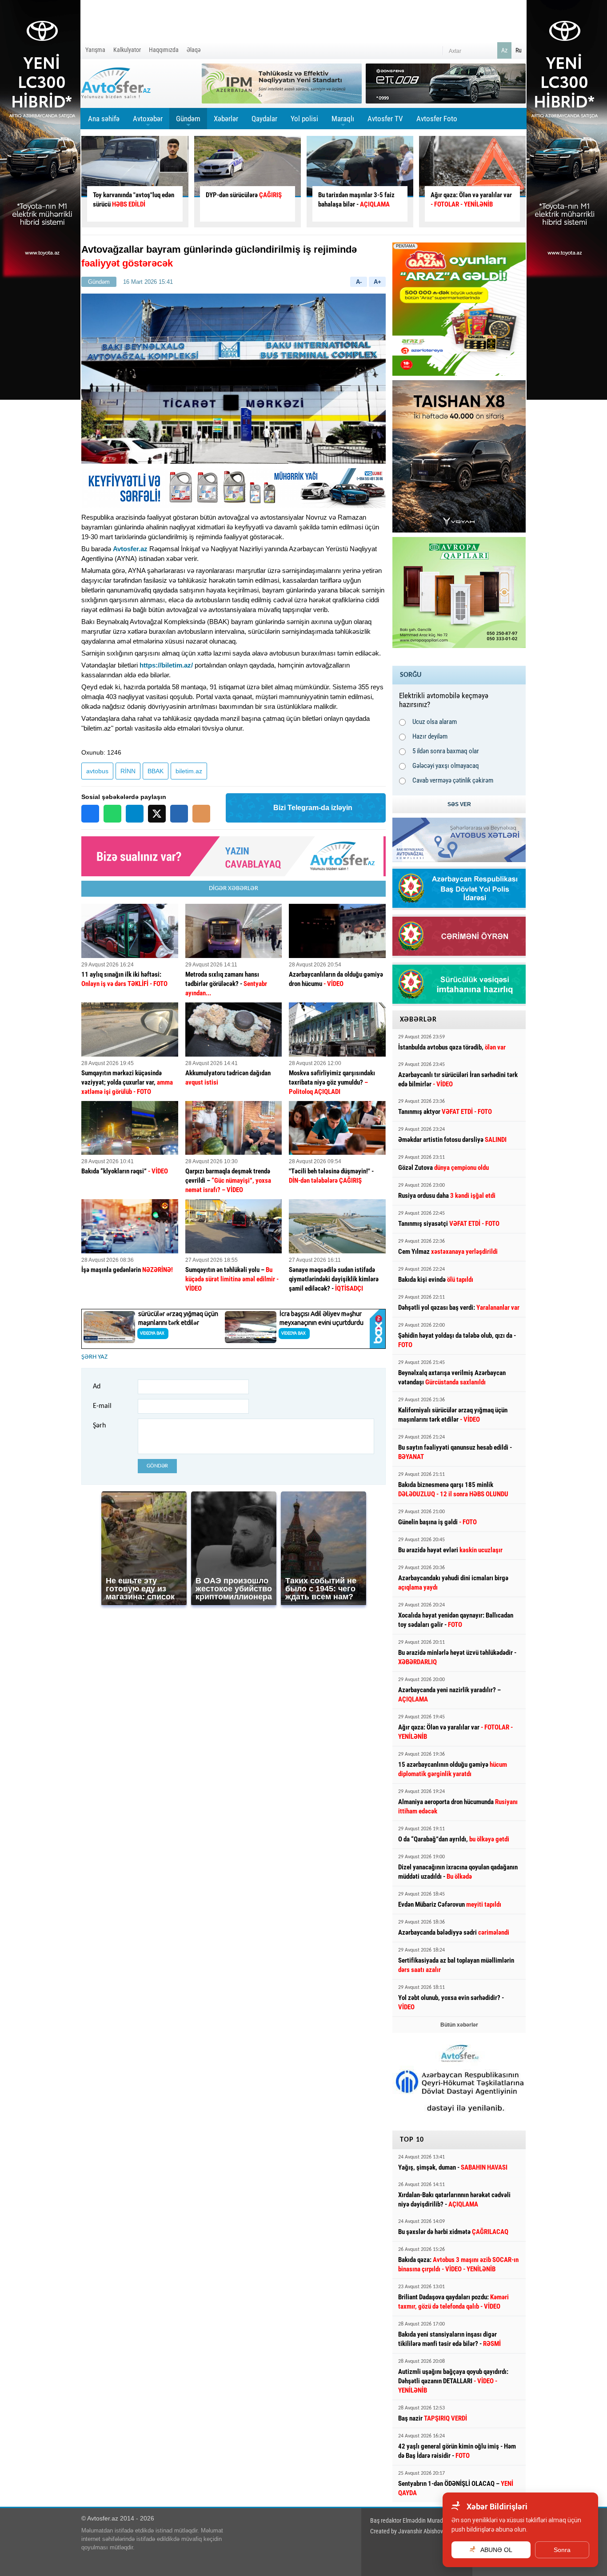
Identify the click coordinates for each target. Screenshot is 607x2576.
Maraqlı (343, 122)
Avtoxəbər (148, 122)
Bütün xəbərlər (459, 2025)
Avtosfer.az (130, 549)
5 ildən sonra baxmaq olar (446, 751)
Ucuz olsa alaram (435, 722)
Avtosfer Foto (437, 119)
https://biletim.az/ (166, 665)
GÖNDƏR (157, 1466)
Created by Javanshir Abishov (407, 2531)
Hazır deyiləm (430, 736)
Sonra (562, 2550)
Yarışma (95, 50)
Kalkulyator (127, 50)
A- (359, 282)
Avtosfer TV (385, 119)
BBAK (156, 771)
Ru (519, 50)
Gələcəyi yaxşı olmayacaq (446, 766)
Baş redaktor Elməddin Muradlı (408, 2520)
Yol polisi (304, 119)
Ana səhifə (104, 119)
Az (504, 50)
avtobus (97, 771)
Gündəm (188, 122)
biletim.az (189, 771)
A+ (377, 282)
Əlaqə (194, 50)
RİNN (128, 771)
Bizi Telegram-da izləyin (313, 808)
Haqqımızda (164, 50)
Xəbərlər (226, 119)
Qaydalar (264, 119)
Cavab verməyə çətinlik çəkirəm (453, 780)
